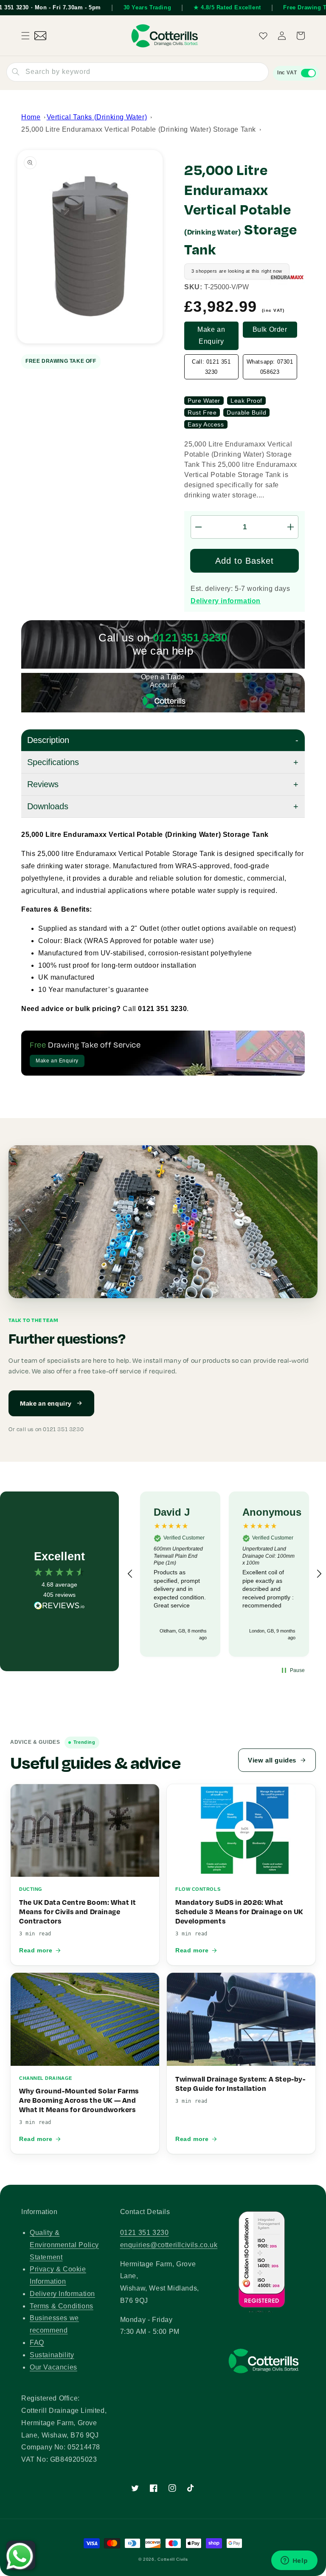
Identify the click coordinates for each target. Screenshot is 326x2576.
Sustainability (52, 2355)
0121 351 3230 (145, 2233)
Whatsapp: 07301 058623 (270, 367)
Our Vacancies (53, 2367)
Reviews (43, 784)
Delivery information (226, 601)
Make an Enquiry (211, 336)
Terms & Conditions (62, 2306)
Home (31, 117)
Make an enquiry (46, 1403)
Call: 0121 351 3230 (211, 367)
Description (48, 740)
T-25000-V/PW (226, 287)
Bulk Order (270, 329)
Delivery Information (62, 2294)
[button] (25, 36)
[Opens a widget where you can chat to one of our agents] (294, 2561)
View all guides (272, 1760)
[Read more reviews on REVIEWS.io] (59, 1608)
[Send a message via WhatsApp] (20, 2556)
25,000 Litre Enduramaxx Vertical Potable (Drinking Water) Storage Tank (139, 129)
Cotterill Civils (173, 2559)
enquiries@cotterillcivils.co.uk (169, 2245)
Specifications (53, 762)
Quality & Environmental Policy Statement (64, 2245)
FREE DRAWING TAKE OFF (61, 361)
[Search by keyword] (16, 72)
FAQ (37, 2343)
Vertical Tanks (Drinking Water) (97, 117)
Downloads (48, 806)
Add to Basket (244, 561)
